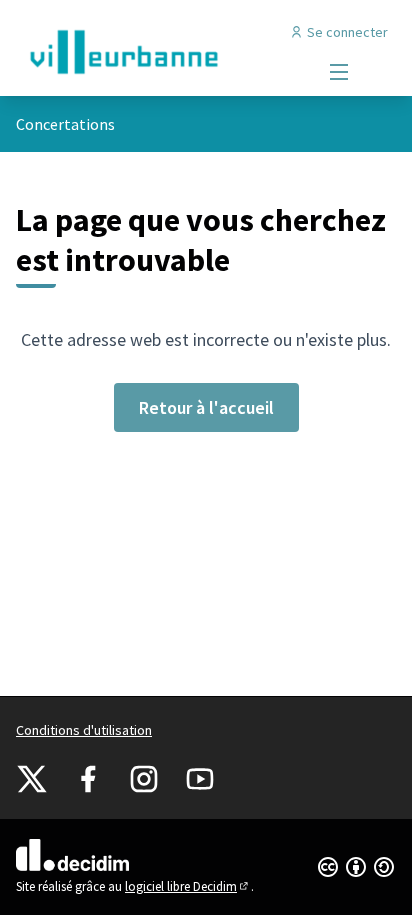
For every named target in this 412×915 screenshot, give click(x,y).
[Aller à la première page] (156, 52)
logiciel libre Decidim (188, 886)
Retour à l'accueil (206, 407)
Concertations (65, 124)
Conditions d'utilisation (84, 730)
